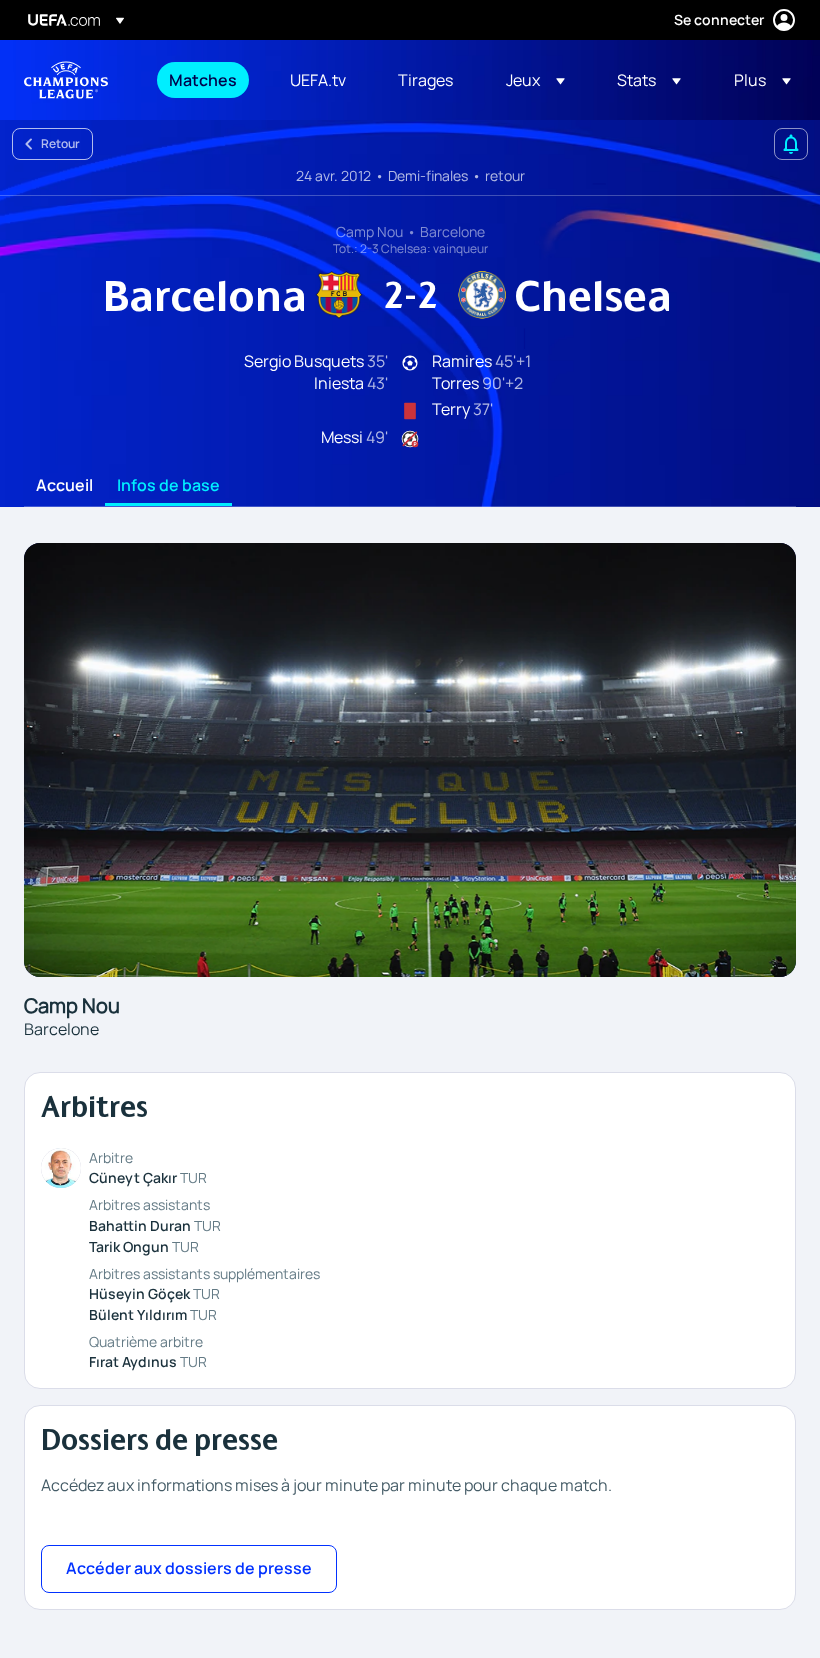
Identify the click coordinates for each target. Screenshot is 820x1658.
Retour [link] (60, 143)
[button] (535, 80)
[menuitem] (204, 80)
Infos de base (168, 486)
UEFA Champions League (66, 80)
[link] (203, 80)
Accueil (64, 486)
